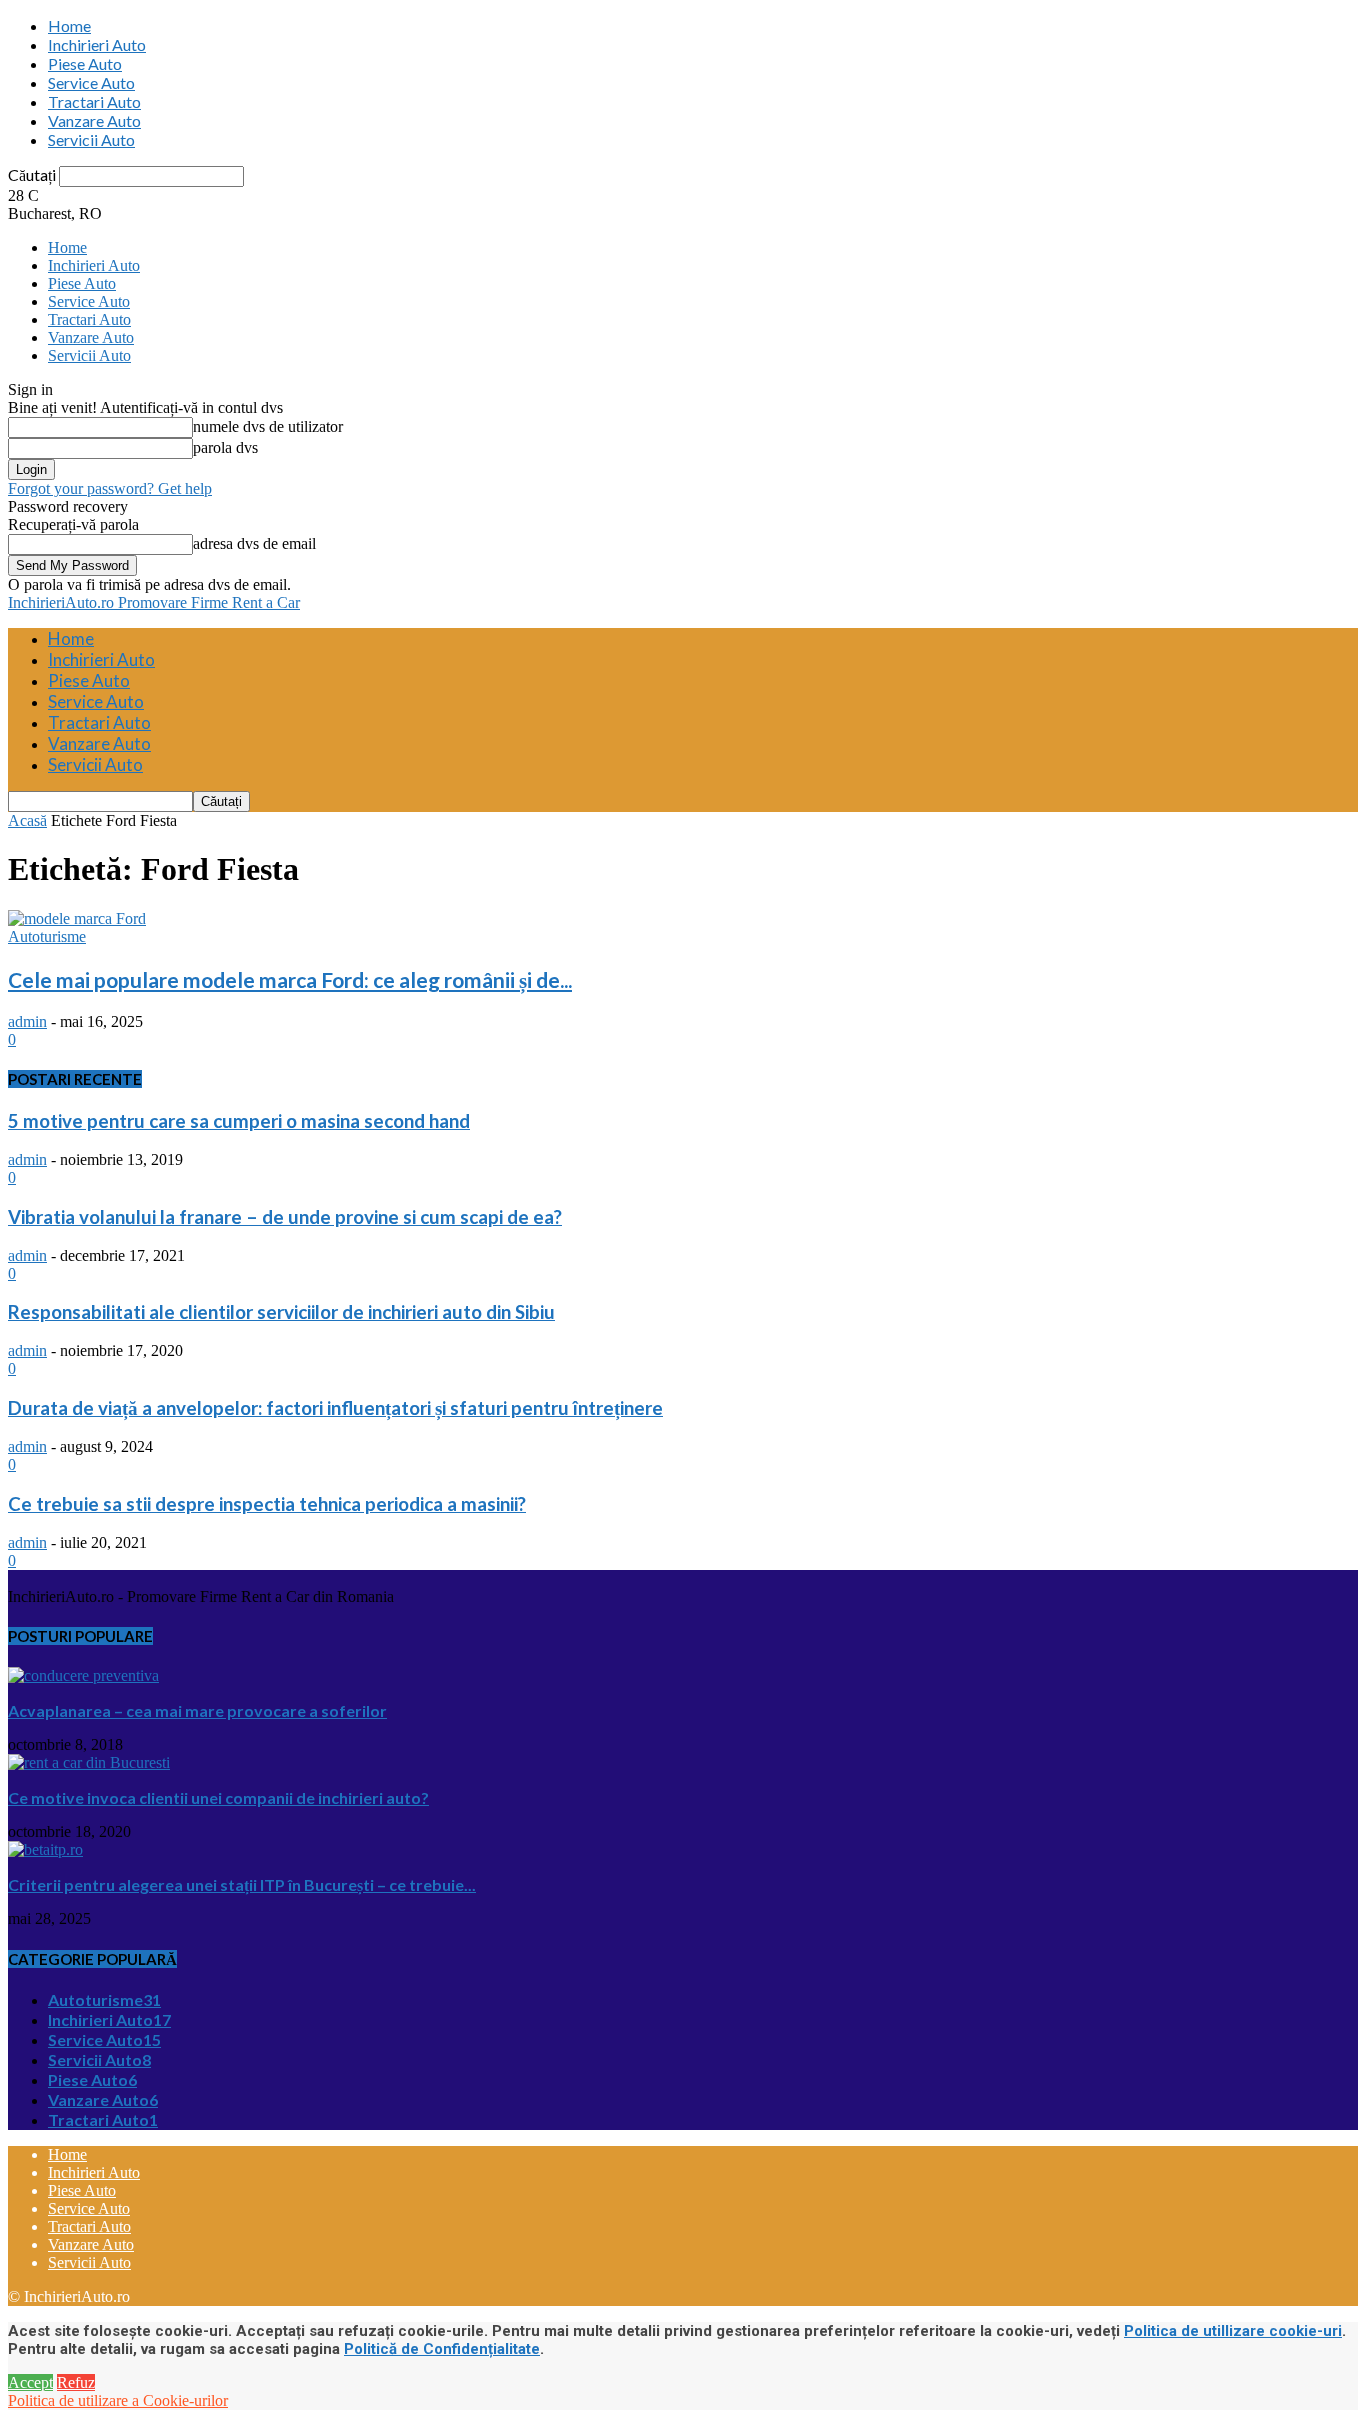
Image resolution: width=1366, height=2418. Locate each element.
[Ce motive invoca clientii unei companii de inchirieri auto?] (89, 1762)
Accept (30, 2382)
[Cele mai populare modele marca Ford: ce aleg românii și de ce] (77, 918)
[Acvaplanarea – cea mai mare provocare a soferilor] (83, 1675)
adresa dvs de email (254, 543)
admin (27, 1021)
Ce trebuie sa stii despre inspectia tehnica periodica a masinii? (267, 1504)
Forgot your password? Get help (110, 488)
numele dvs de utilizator (268, 426)
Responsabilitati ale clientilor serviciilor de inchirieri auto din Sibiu (281, 1312)
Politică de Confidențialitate (442, 2349)
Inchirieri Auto (97, 44)
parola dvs (225, 447)
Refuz (76, 2382)
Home (69, 25)
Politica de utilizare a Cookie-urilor (118, 2400)
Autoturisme (47, 936)
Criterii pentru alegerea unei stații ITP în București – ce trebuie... (242, 1884)
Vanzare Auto (94, 120)
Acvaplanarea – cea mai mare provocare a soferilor (197, 1710)
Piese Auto (85, 63)
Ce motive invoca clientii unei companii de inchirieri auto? (218, 1797)
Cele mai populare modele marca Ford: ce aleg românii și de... (290, 979)
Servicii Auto (91, 139)
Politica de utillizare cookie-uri (1233, 2331)
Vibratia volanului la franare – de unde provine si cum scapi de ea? (285, 1217)
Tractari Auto (94, 101)
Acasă (27, 820)
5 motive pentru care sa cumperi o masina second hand (239, 1121)
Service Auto (91, 82)
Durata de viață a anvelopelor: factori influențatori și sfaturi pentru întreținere (335, 1408)
